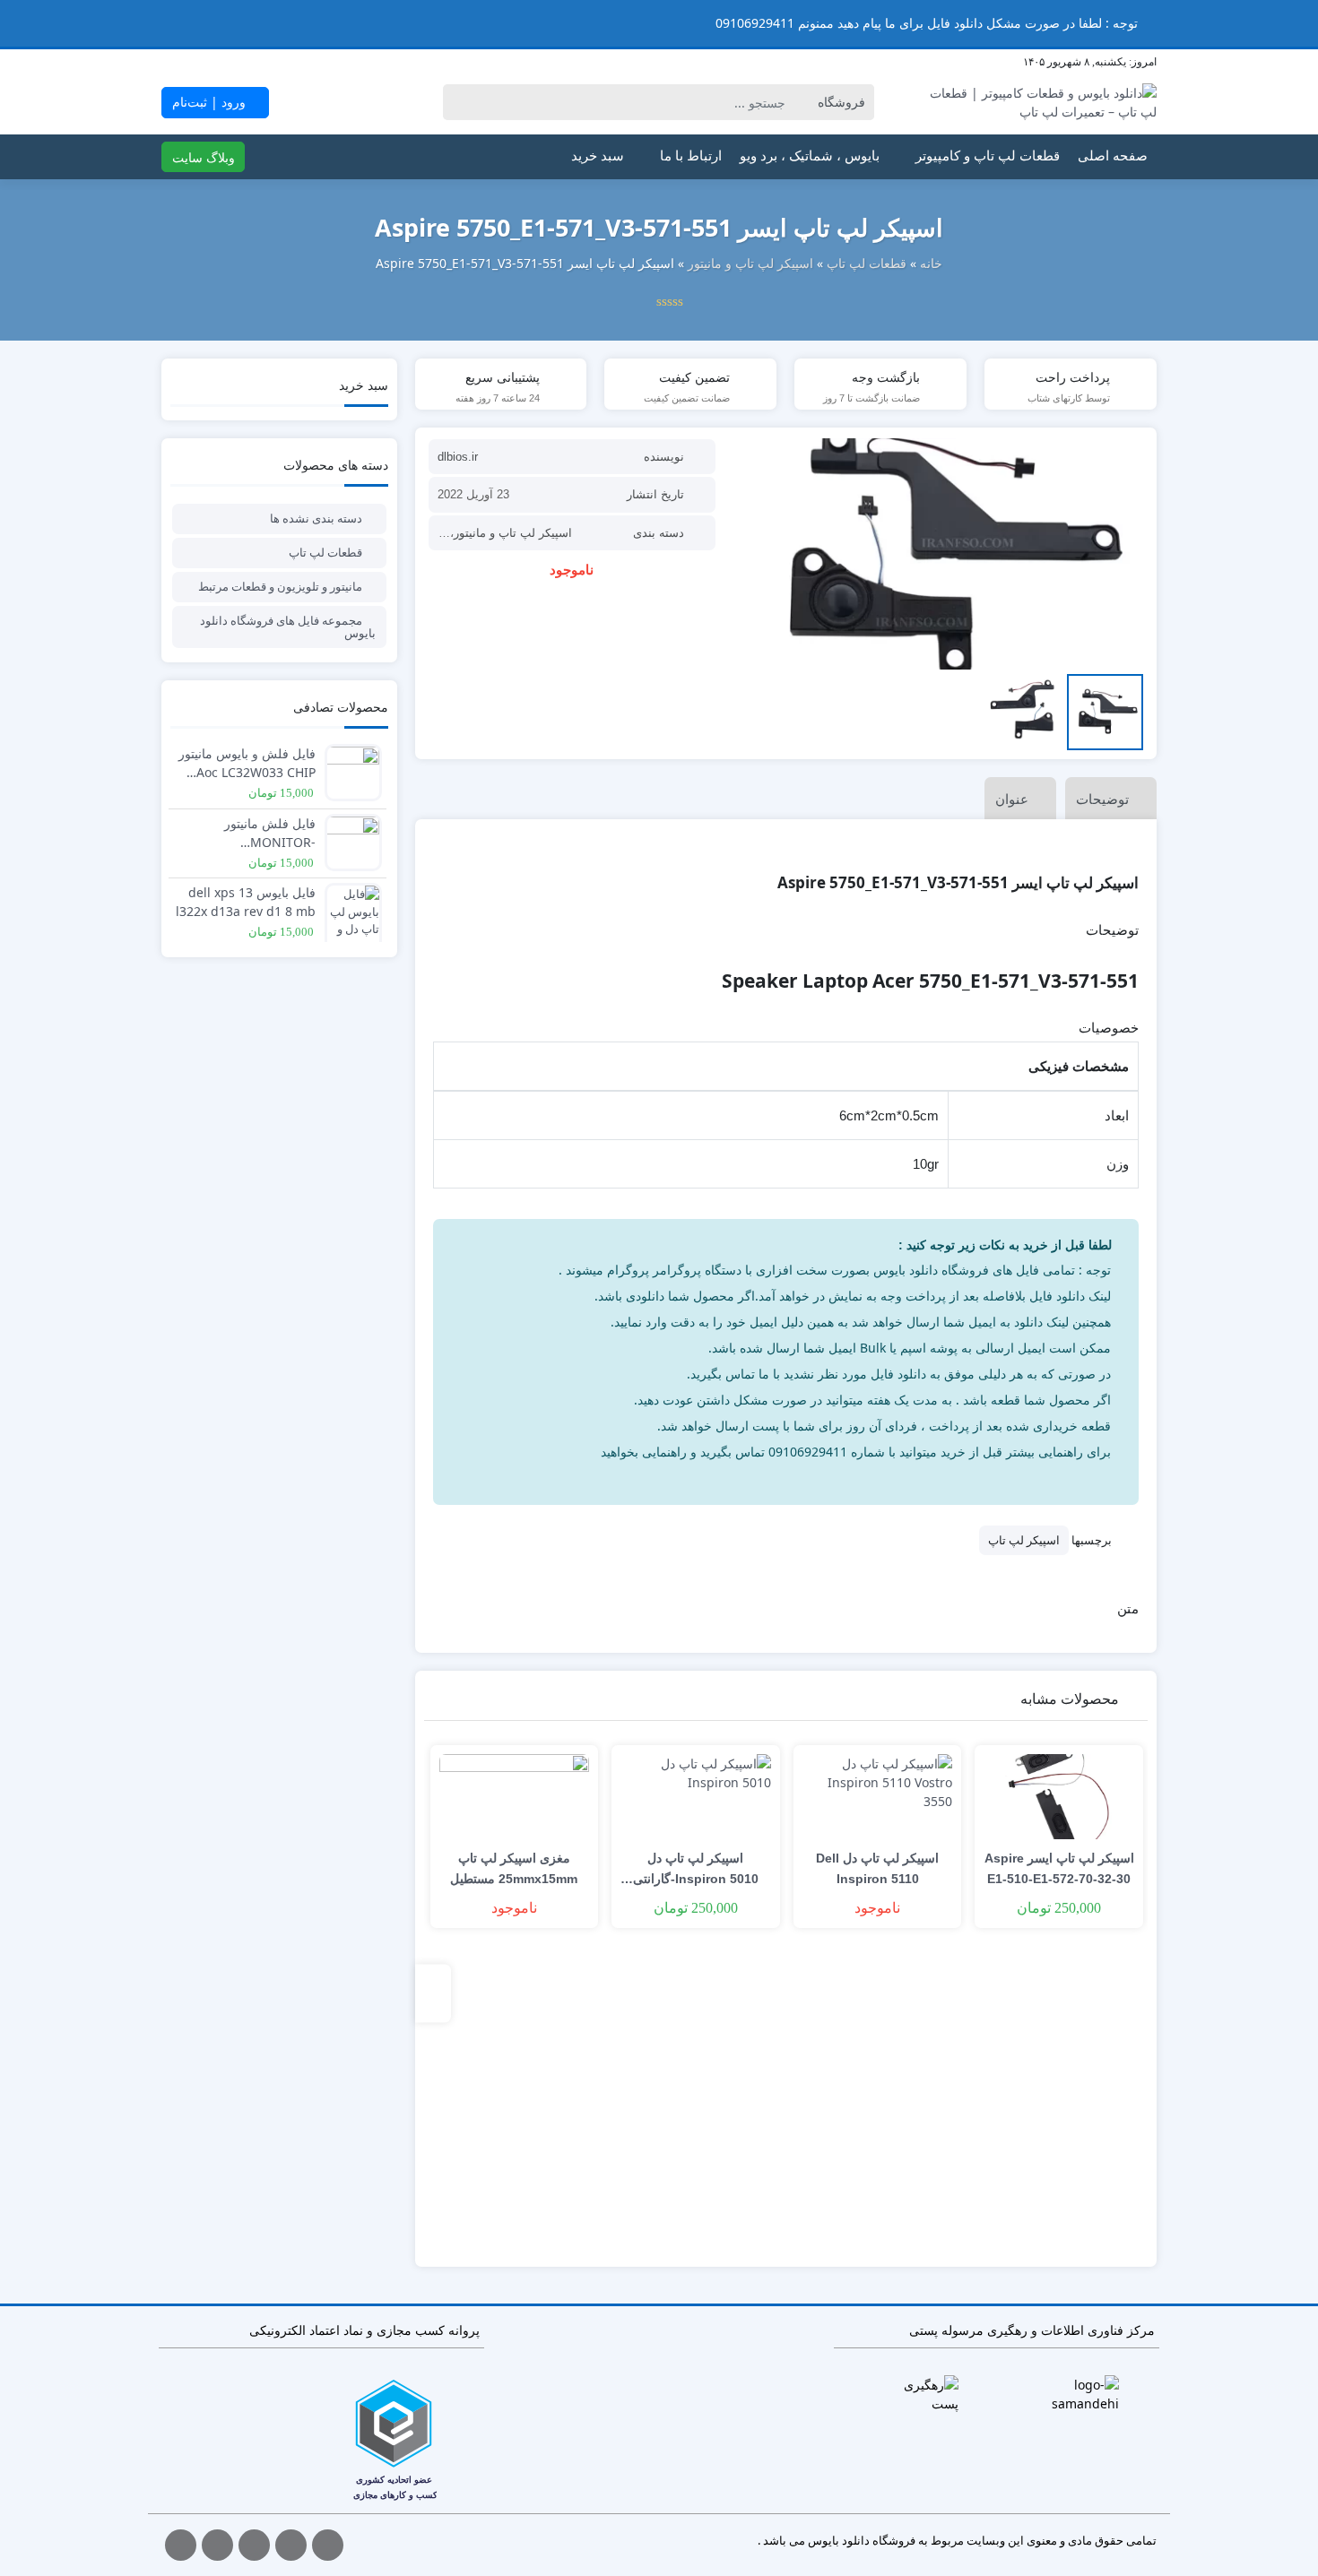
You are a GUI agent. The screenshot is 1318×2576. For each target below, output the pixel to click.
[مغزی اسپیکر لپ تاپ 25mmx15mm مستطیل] (515, 1797)
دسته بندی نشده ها (316, 518)
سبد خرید (598, 156)
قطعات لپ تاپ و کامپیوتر (988, 156)
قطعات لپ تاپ (867, 263)
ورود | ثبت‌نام (211, 102)
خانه (931, 263)
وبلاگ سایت (204, 157)
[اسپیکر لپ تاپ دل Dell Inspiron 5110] (878, 1797)
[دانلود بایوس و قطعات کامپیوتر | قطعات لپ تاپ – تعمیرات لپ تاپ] (1040, 102)
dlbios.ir (458, 457)
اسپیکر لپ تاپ (1024, 1540)
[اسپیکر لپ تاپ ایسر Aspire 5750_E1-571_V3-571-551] (938, 554)
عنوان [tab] (1012, 800)
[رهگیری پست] (925, 2394)
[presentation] (433, 1994)
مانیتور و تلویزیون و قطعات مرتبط (280, 586)
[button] (16, 23)
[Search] (460, 102)
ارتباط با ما (691, 156)
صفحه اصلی (1113, 156)
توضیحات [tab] (1102, 800)
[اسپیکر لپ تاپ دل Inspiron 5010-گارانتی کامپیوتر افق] (696, 1797)
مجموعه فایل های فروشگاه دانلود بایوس (288, 627)
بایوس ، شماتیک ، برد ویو (810, 156)
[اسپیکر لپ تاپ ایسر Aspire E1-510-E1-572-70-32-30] (1059, 1797)
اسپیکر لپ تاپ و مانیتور (750, 263)
